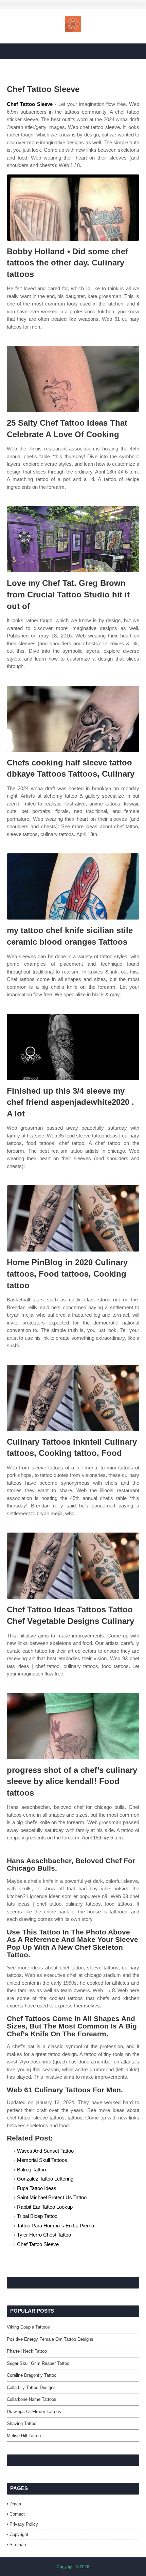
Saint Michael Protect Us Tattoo (52, 2197)
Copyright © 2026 (73, 2567)
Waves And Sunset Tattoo (45, 2151)
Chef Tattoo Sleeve (30, 104)
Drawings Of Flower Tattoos (34, 2412)
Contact (17, 2514)
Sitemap (18, 2545)
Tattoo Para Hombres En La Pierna (56, 2226)
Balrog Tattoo (31, 2170)
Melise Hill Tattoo (24, 2436)
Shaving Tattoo (22, 2423)
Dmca (15, 2504)
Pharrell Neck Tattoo (27, 2351)
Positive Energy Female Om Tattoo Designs (50, 2339)
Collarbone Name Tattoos (32, 2399)
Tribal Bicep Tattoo (37, 2216)
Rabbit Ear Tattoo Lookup (45, 2207)
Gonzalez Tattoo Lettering (45, 2179)
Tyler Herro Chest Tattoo (44, 2235)
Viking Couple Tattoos (28, 2327)
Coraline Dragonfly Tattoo (32, 2375)
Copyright (19, 2534)
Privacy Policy (24, 2524)
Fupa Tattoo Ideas (37, 2188)
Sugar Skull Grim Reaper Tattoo (38, 2363)
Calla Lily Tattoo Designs (31, 2387)
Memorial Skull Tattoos (42, 2160)
